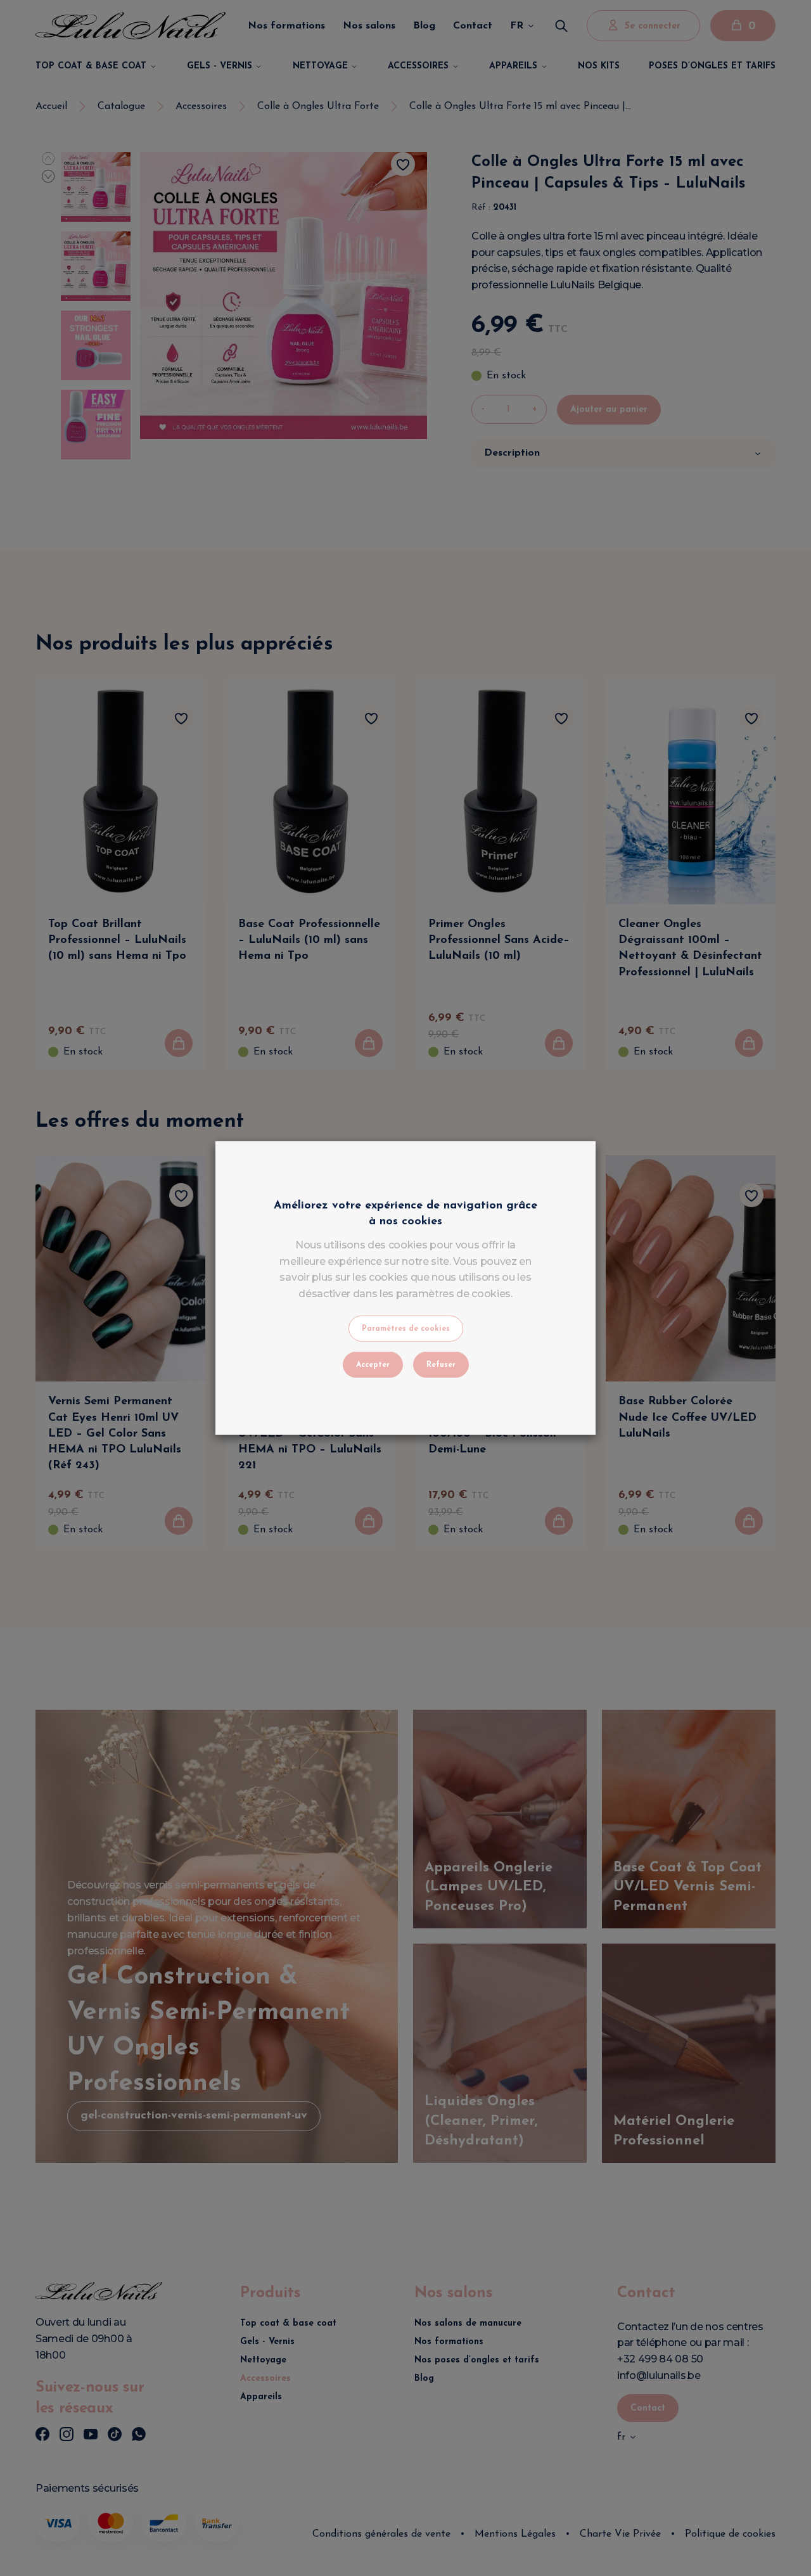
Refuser (441, 1365)
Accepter (373, 1365)
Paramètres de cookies (406, 1329)
